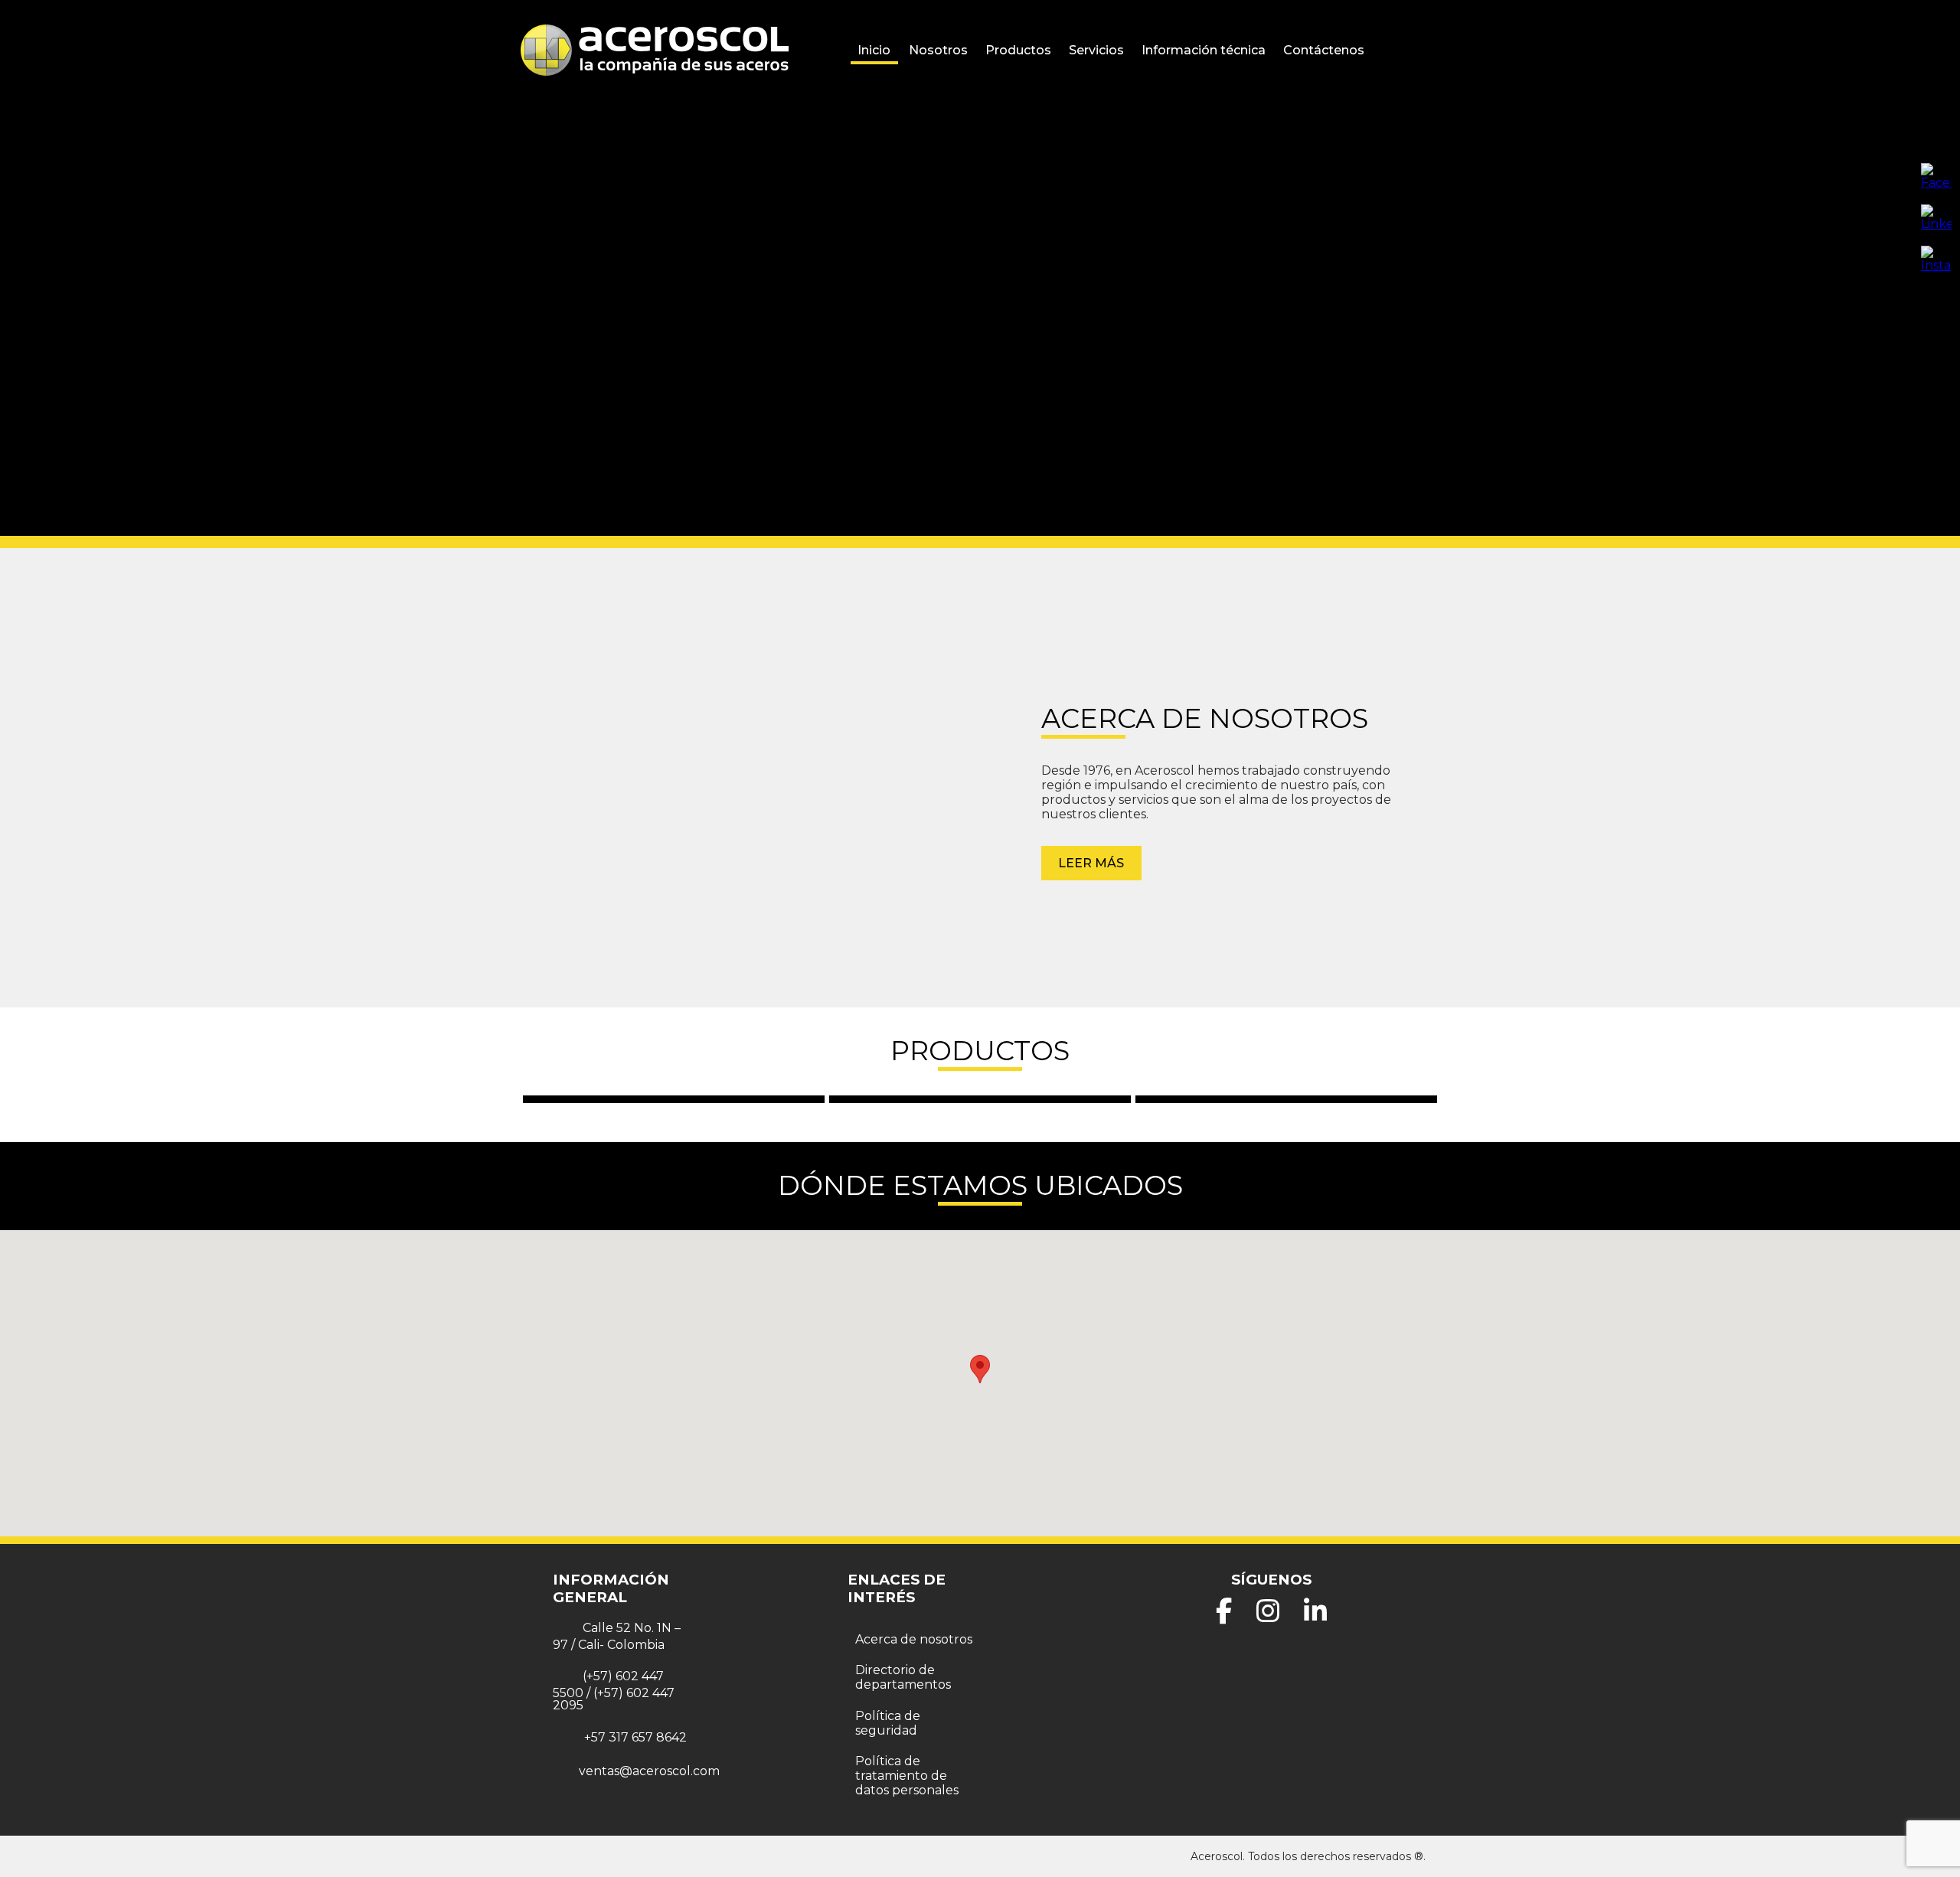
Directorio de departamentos (903, 1677)
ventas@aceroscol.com (649, 1771)
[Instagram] (1268, 1616)
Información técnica (1204, 50)
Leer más (1091, 863)
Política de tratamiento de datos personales (907, 1776)
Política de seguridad (888, 1723)
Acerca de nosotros (914, 1639)
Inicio (874, 50)
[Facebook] (1224, 1616)
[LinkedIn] (1315, 1616)
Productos (1018, 50)
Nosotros (938, 50)
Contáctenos (1324, 50)
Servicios (1096, 50)
